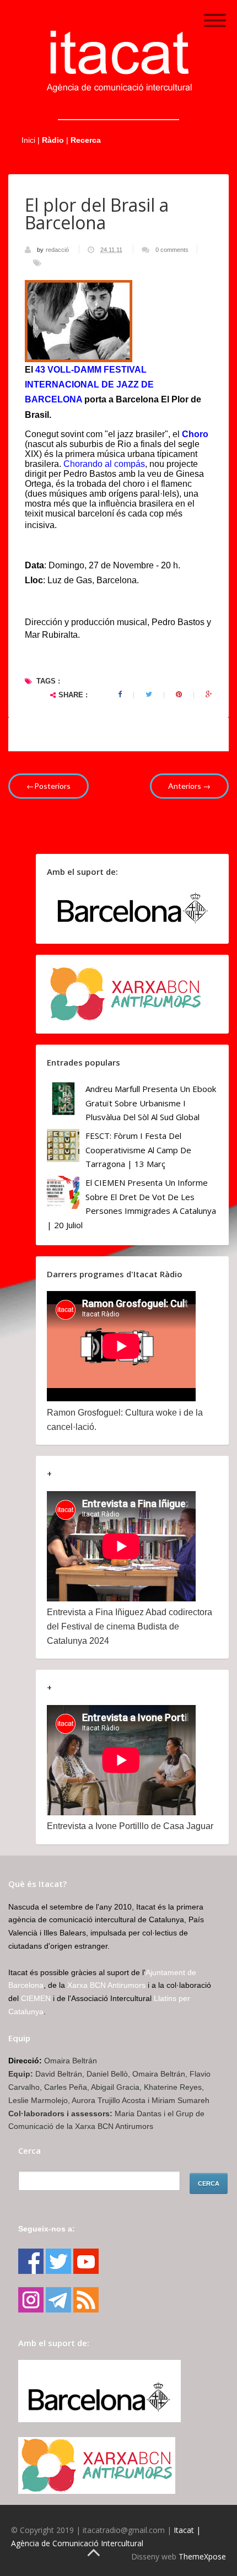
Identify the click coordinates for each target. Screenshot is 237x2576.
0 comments (172, 250)
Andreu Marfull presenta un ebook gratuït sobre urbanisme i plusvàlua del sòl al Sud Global (151, 1103)
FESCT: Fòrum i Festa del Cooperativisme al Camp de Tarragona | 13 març (138, 1150)
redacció (58, 250)
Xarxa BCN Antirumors (106, 1985)
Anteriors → (189, 786)
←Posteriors (49, 786)
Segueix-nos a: (47, 2229)
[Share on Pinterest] (179, 695)
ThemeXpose (202, 2556)
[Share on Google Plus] (209, 695)
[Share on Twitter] (149, 695)
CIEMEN (36, 1998)
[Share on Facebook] (120, 695)
